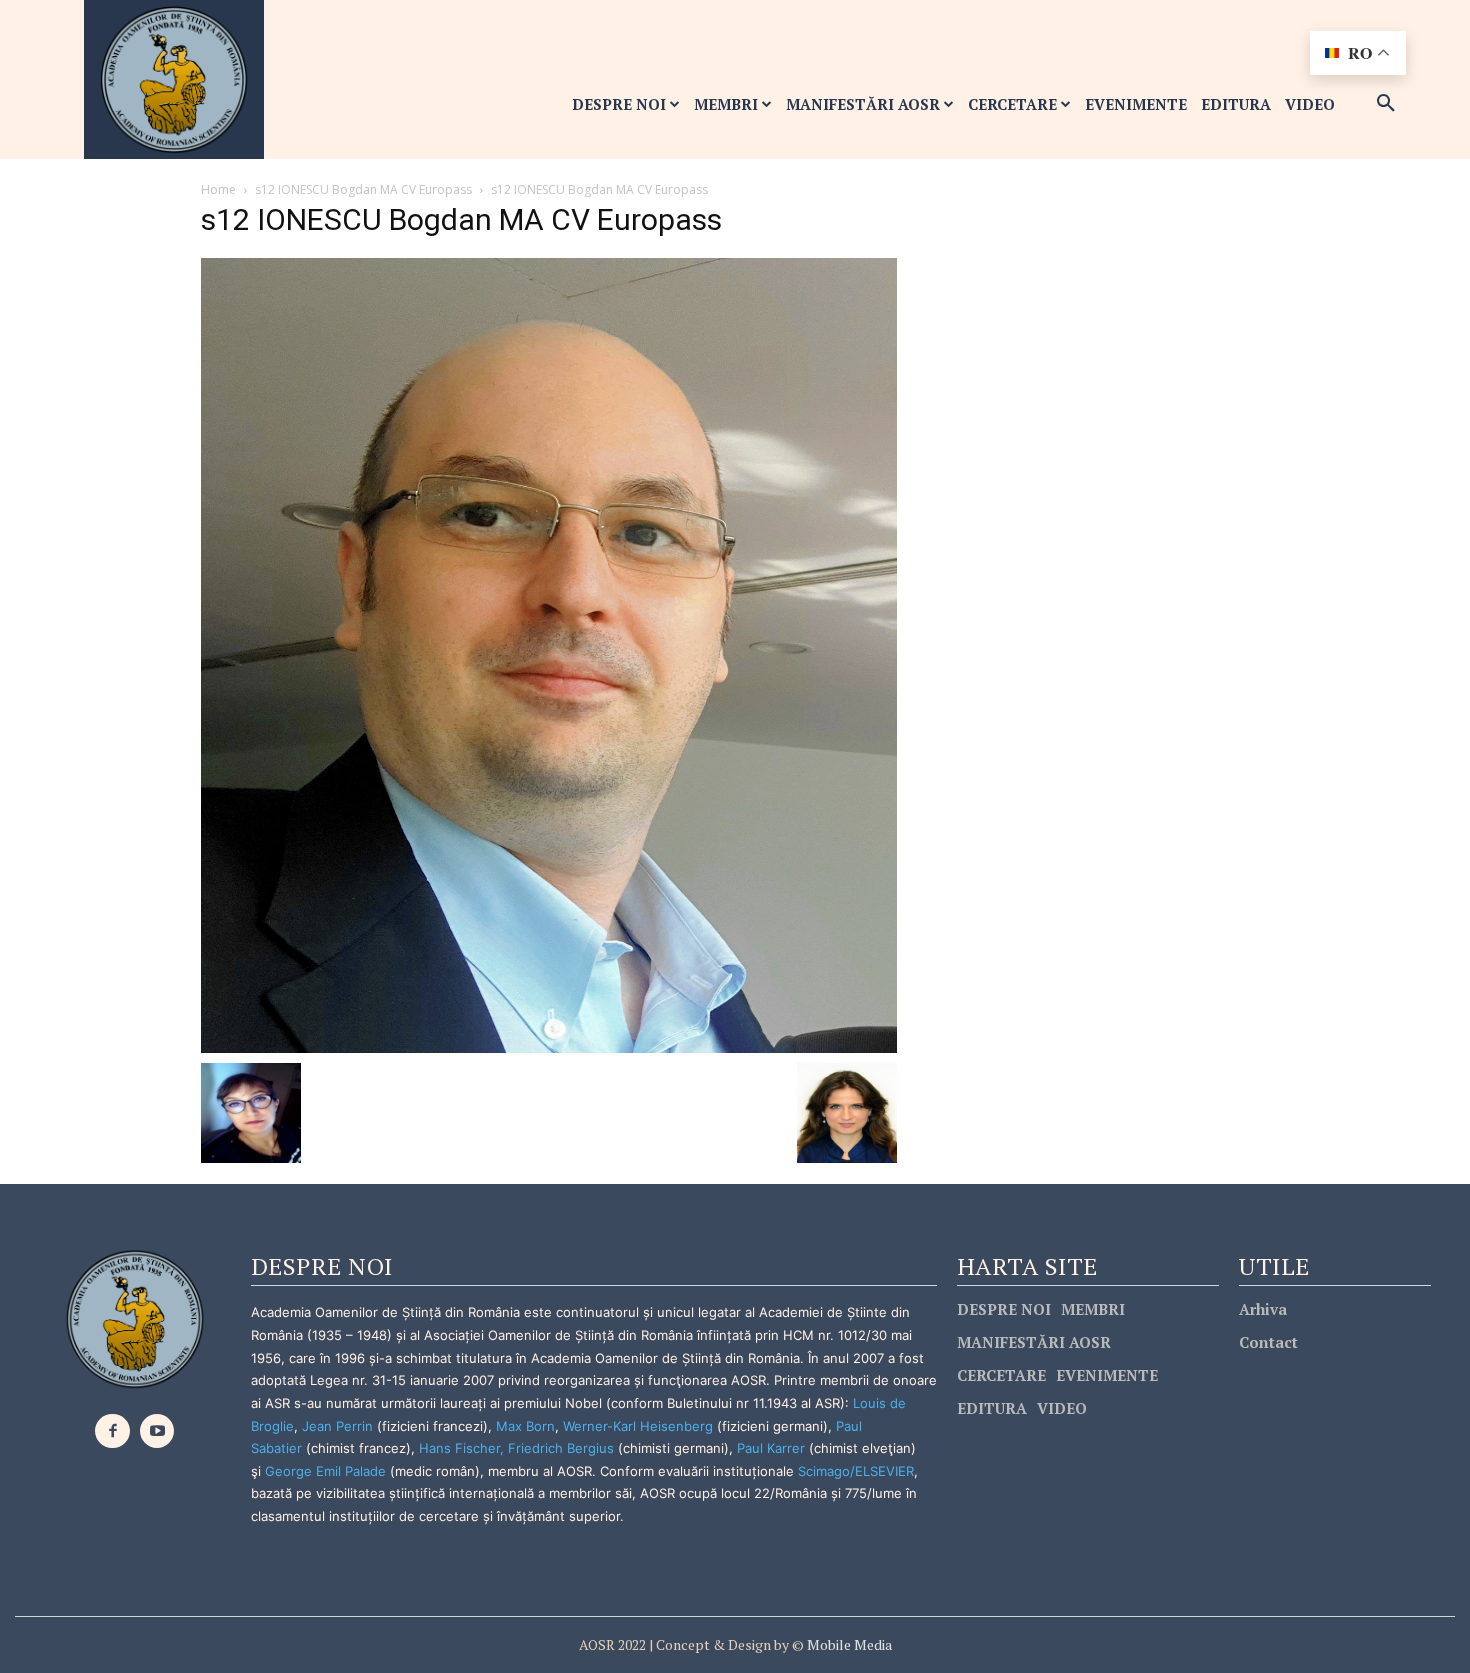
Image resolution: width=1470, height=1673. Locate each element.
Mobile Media (848, 1644)
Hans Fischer (459, 1448)
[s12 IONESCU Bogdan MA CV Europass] (549, 654)
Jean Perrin (339, 1426)
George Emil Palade (325, 1471)
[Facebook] (112, 1431)
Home (218, 189)
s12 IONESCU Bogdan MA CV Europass (363, 189)
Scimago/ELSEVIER (856, 1471)
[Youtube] (157, 1431)
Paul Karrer (771, 1448)
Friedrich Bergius (561, 1448)
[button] (1386, 104)
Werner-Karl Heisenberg (638, 1426)
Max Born (525, 1426)
